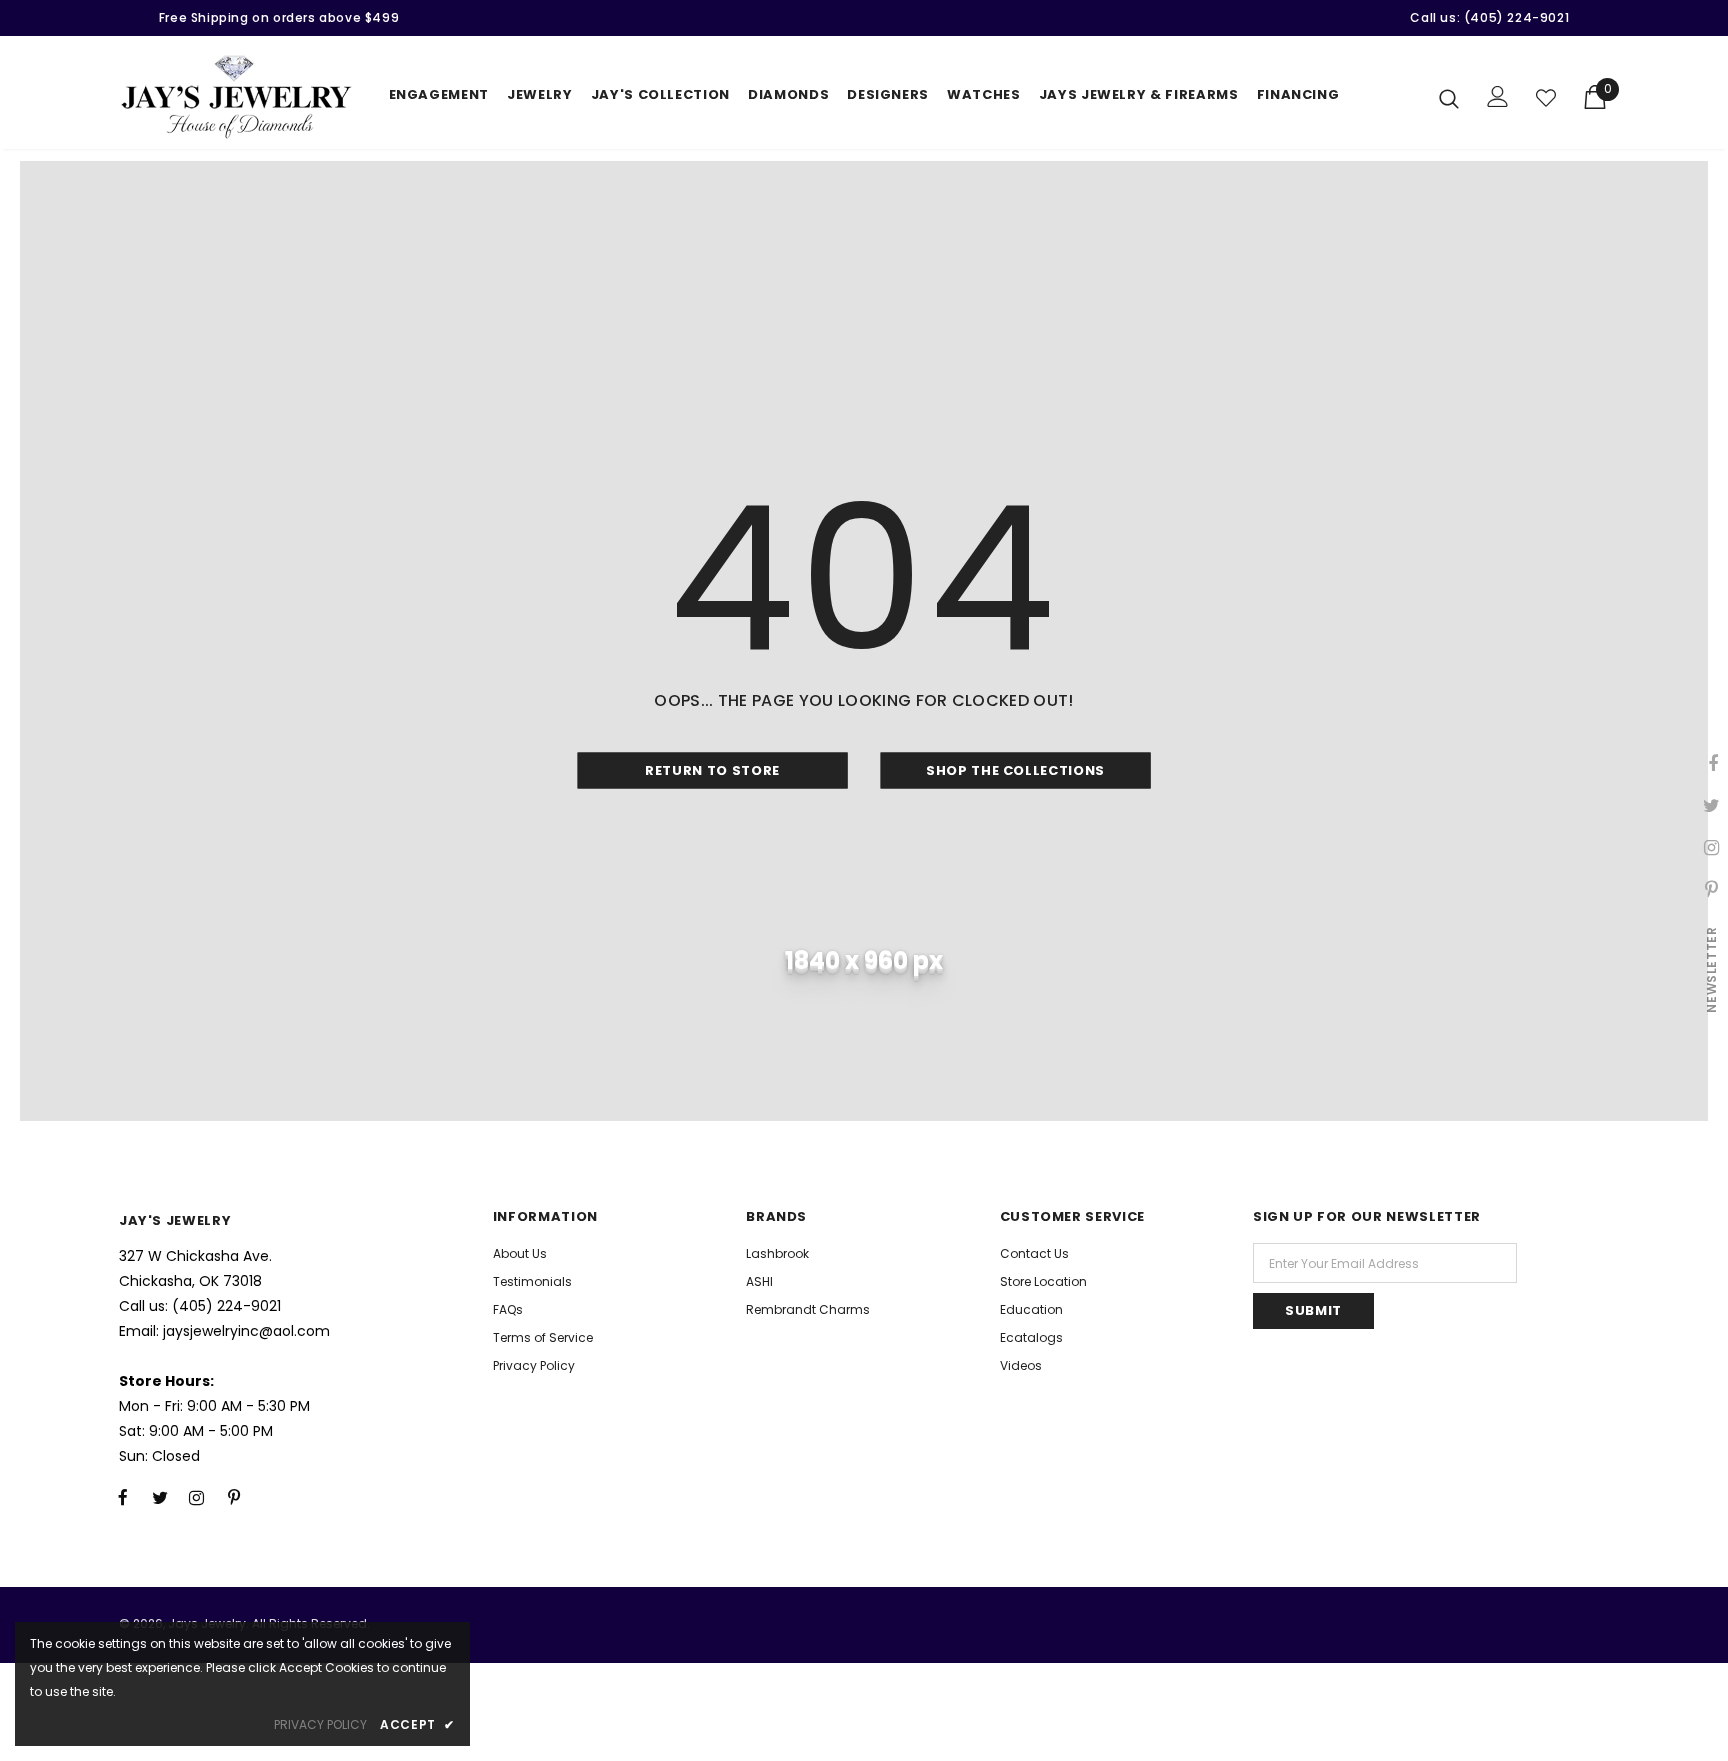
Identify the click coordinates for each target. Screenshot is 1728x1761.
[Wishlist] (1546, 98)
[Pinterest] (234, 1497)
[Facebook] (123, 1497)
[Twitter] (160, 1497)
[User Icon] (1498, 96)
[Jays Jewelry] (236, 97)
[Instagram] (197, 1497)
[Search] (1449, 98)
